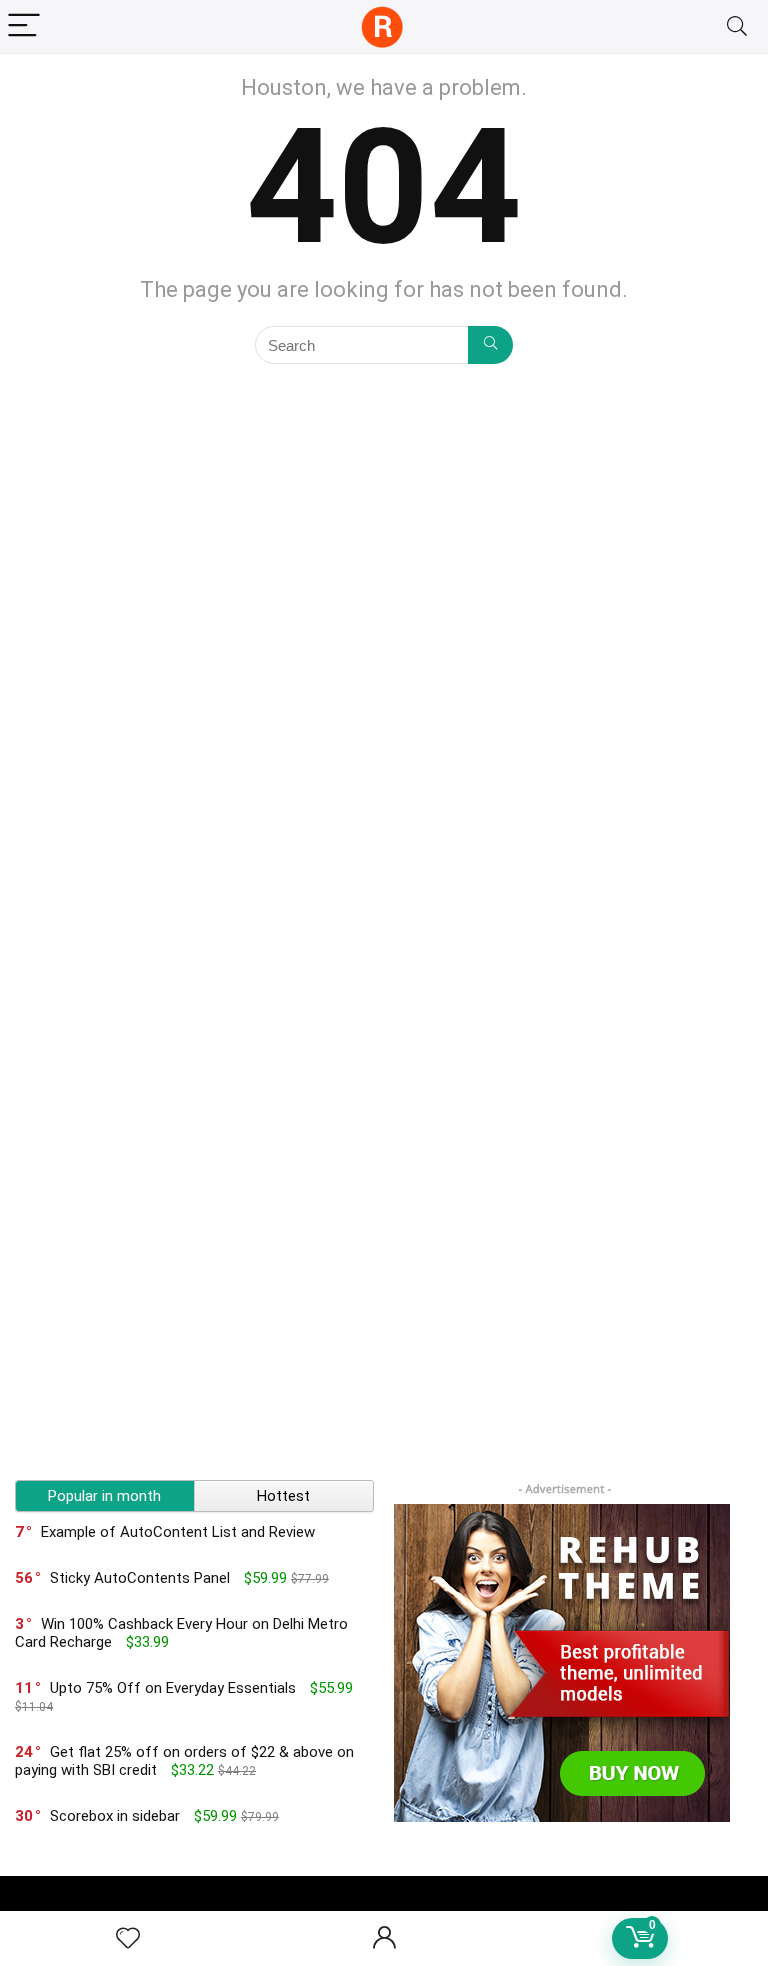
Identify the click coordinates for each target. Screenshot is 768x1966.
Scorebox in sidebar (115, 1816)
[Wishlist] (128, 1939)
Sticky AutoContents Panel (140, 1578)
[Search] (737, 26)
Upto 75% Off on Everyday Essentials (173, 1688)
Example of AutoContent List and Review (178, 1532)
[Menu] (24, 26)
